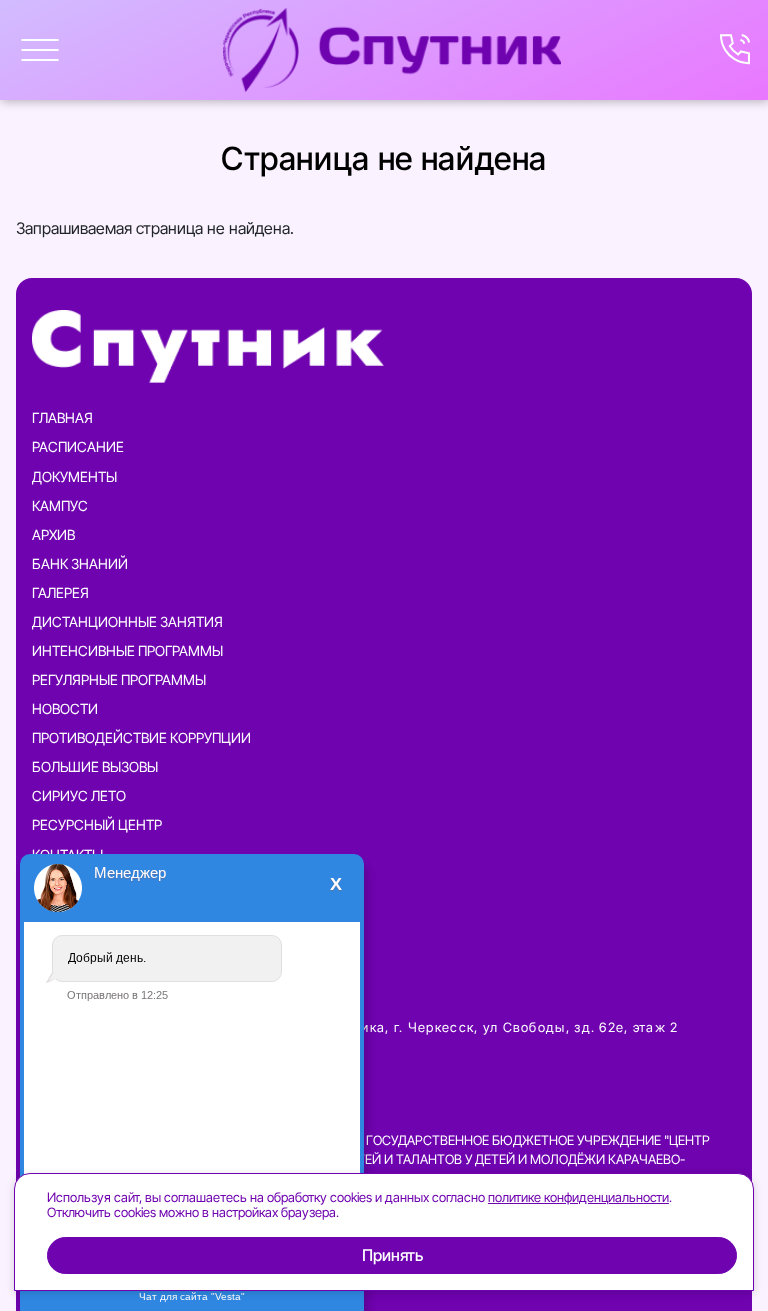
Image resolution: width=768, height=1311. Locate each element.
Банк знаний (80, 563)
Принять (391, 1255)
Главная (62, 417)
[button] (40, 50)
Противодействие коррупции (141, 737)
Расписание (78, 446)
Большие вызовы (95, 766)
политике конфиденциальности (578, 1197)
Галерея (60, 592)
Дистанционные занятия (127, 621)
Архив (53, 534)
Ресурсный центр (97, 824)
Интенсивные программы (127, 650)
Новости (65, 708)
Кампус (60, 505)
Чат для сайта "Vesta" (192, 1296)
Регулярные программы (119, 679)
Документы (74, 476)
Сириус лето (79, 795)
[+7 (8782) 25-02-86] (736, 50)
